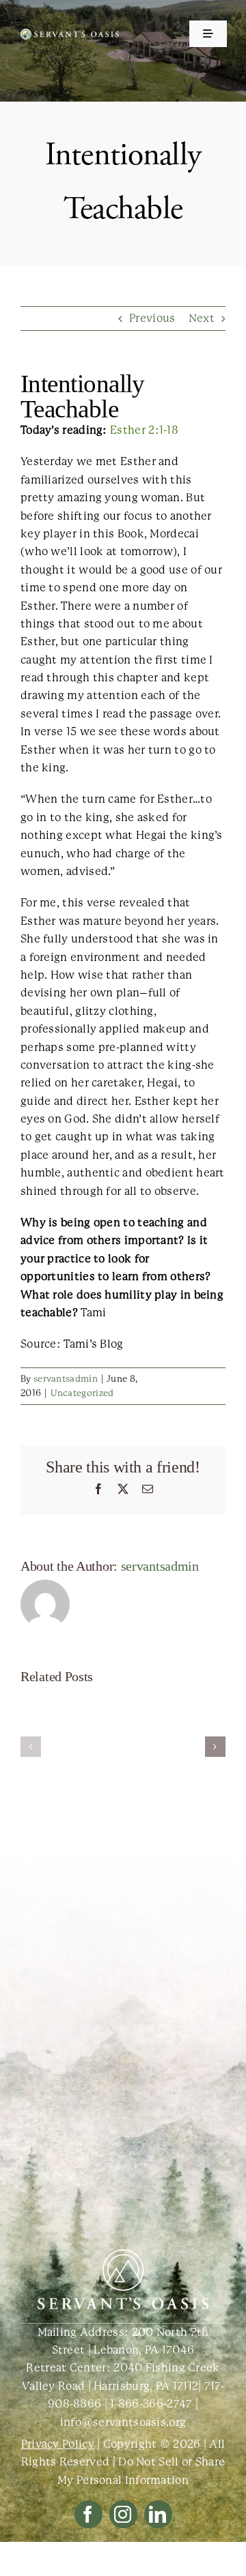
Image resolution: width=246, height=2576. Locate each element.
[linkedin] (158, 2514)
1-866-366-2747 (151, 2404)
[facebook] (88, 2514)
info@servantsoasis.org (123, 2422)
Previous (152, 318)
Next (202, 318)
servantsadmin (66, 1379)
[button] (31, 1747)
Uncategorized (82, 1393)
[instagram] (123, 2514)
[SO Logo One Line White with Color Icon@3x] (70, 34)
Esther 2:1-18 (144, 430)
